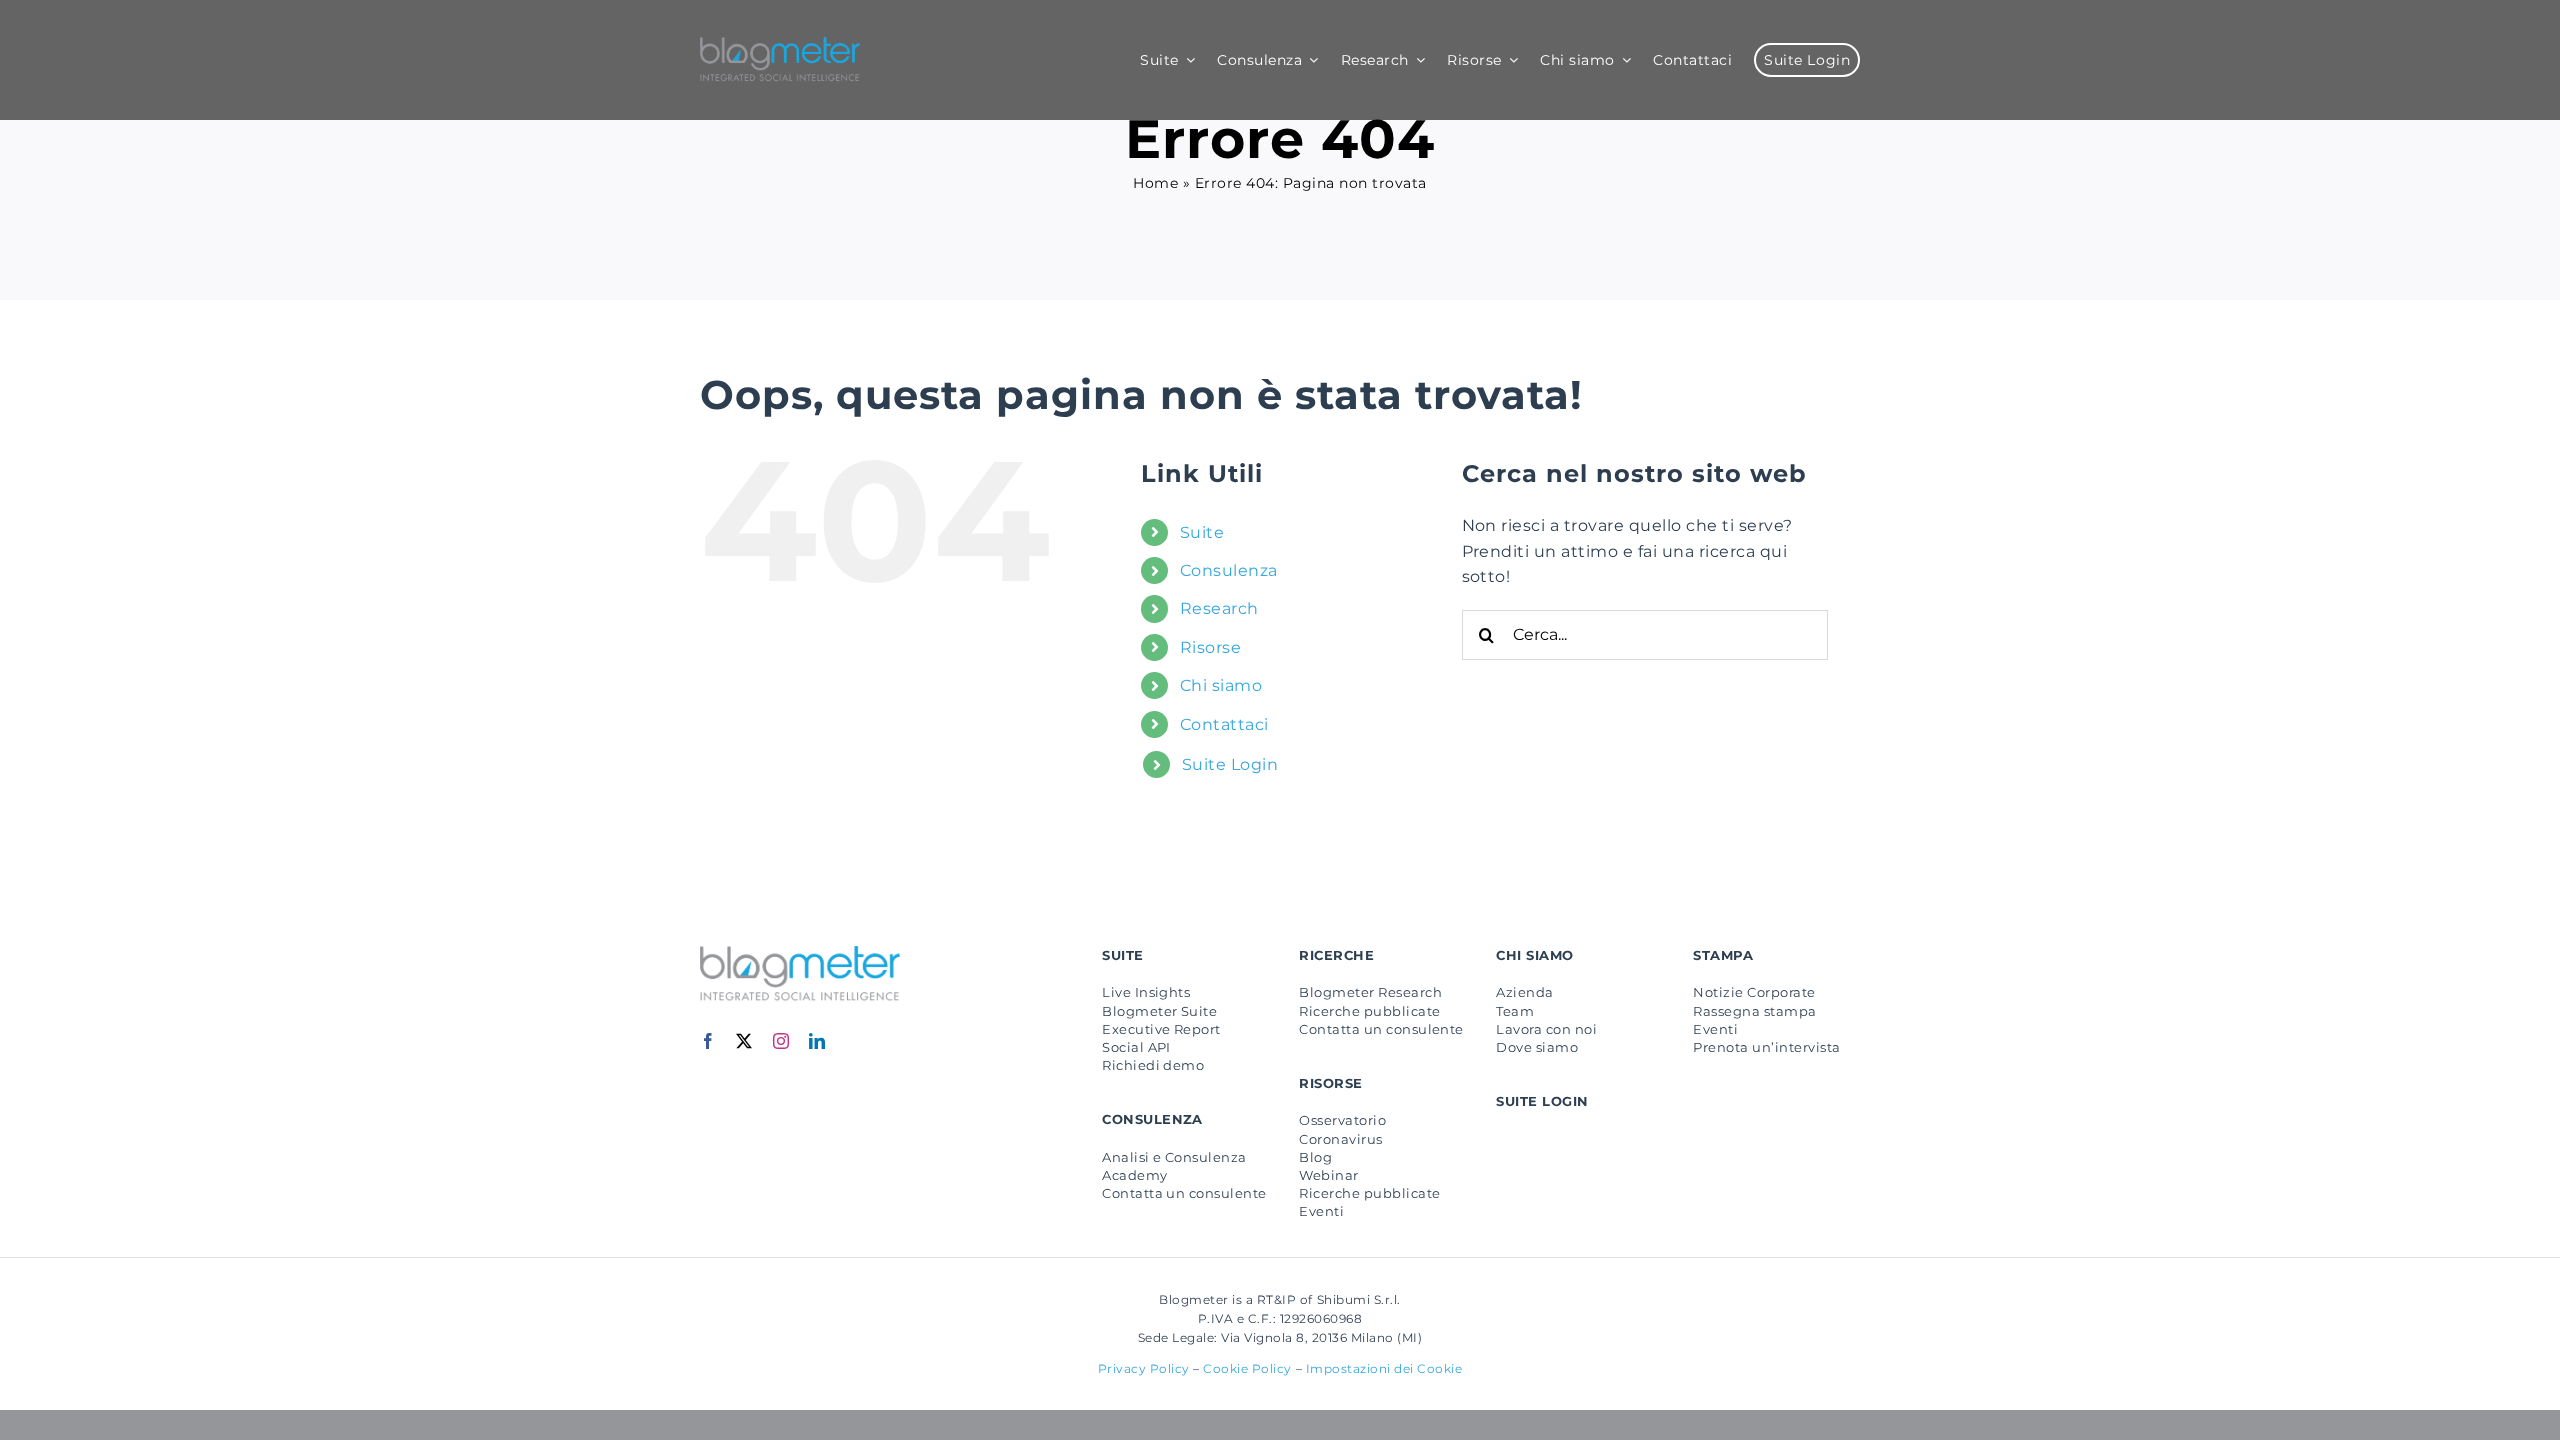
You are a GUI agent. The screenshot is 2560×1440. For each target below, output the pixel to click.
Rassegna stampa (1754, 1011)
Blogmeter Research (1370, 992)
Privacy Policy (1144, 1368)
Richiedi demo (1153, 1065)
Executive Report (1161, 1029)
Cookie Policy (1247, 1368)
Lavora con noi (1546, 1029)
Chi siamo (1221, 685)
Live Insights (1146, 992)
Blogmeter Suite (1159, 1011)
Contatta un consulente (1184, 1193)
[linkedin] (817, 1041)
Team (1515, 1011)
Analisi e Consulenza (1174, 1157)
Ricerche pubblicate (1369, 1011)
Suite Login (1230, 764)
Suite (1202, 532)
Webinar (1328, 1175)
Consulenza (1229, 570)
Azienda (1524, 992)
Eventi (1321, 1211)
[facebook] (708, 1041)
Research (1219, 608)
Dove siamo (1537, 1047)
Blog (1315, 1157)
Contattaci (1224, 724)
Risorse (1210, 647)
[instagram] (781, 1041)
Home (1155, 183)
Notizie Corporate (1754, 992)
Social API (1136, 1047)
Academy (1134, 1175)
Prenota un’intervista (1766, 1047)
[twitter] (744, 1041)
